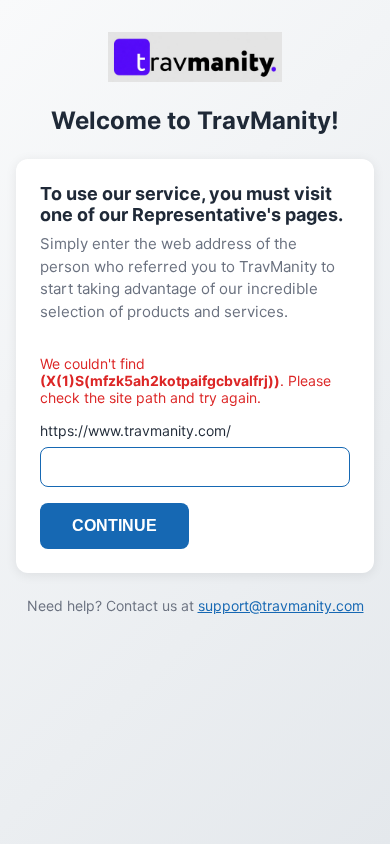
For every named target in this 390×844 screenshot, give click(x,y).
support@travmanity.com (281, 605)
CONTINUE (114, 525)
